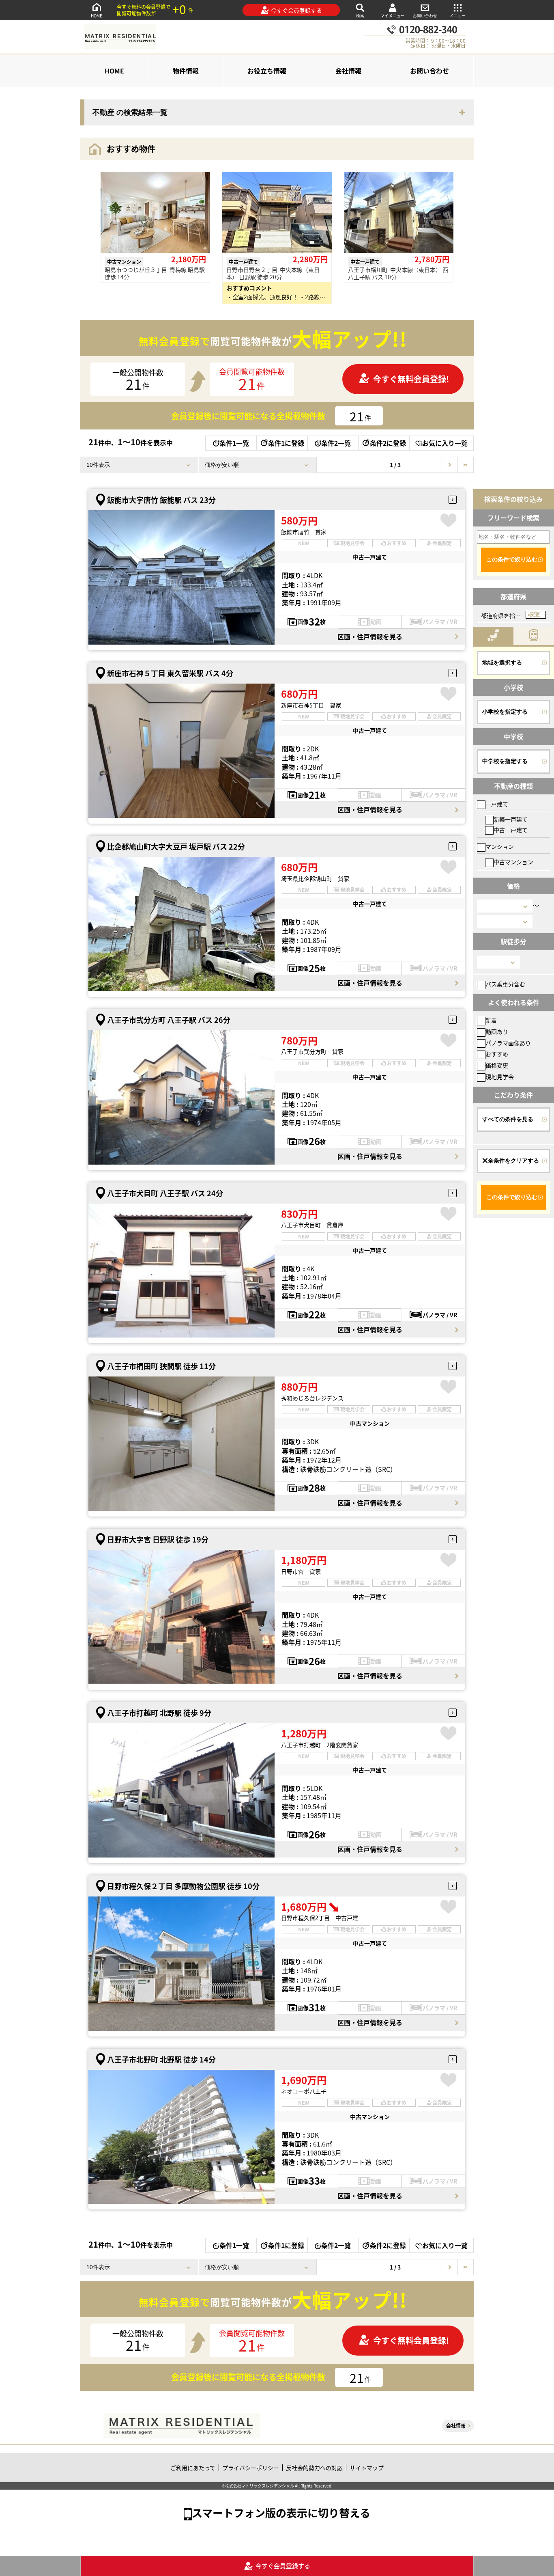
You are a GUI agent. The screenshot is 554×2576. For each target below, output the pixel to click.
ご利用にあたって (193, 2468)
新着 (491, 1020)
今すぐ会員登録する (296, 10)
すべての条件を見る (508, 1119)
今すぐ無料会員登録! (411, 379)
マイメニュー (393, 16)
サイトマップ (367, 2468)
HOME (97, 16)
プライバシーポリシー (251, 2468)
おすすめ (497, 1054)
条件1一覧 (234, 443)
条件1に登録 (286, 443)
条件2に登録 (388, 443)
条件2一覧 (336, 443)
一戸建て (497, 804)
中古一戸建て (511, 830)
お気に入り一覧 (445, 443)
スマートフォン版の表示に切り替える (281, 2512)
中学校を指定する (505, 761)
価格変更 (497, 1065)
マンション (500, 846)
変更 (535, 615)
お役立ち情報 (267, 71)
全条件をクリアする (513, 1161)
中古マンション (513, 862)
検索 (360, 16)
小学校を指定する (505, 712)
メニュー (457, 16)
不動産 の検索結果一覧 (130, 112)
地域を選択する (502, 662)
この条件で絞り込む (512, 559)
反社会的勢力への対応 (314, 2468)
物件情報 (186, 71)
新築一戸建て (511, 819)
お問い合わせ (425, 16)
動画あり (497, 1031)
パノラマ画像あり (508, 1043)
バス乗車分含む (505, 984)
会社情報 (348, 71)
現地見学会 (500, 1077)
